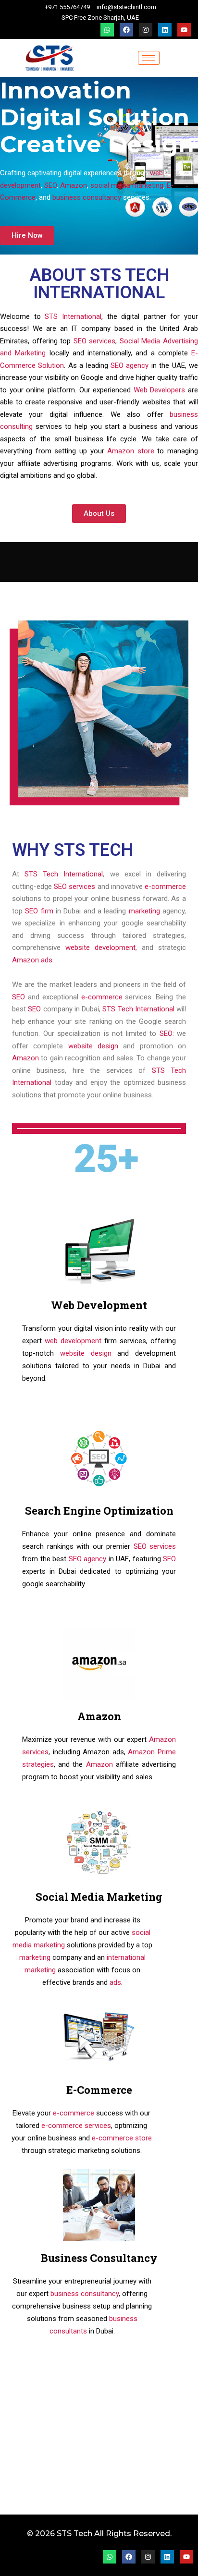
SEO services (95, 341)
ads (115, 1982)
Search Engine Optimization (99, 1511)
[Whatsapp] (107, 30)
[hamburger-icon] (149, 58)
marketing (144, 911)
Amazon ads (32, 960)
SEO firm (38, 911)
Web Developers (160, 390)
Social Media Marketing (99, 1897)
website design (93, 1046)
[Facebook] (126, 30)
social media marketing (127, 185)
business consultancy (86, 197)
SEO (50, 185)
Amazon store (131, 451)
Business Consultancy (99, 2258)
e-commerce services (76, 2126)
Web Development (99, 1305)
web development (73, 1341)
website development (100, 948)
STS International (73, 316)
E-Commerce (99, 2090)
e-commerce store (122, 2138)
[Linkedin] (165, 30)
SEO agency (130, 365)
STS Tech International (64, 874)
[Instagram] (146, 30)
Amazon (74, 185)
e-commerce (165, 887)
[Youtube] (184, 30)
